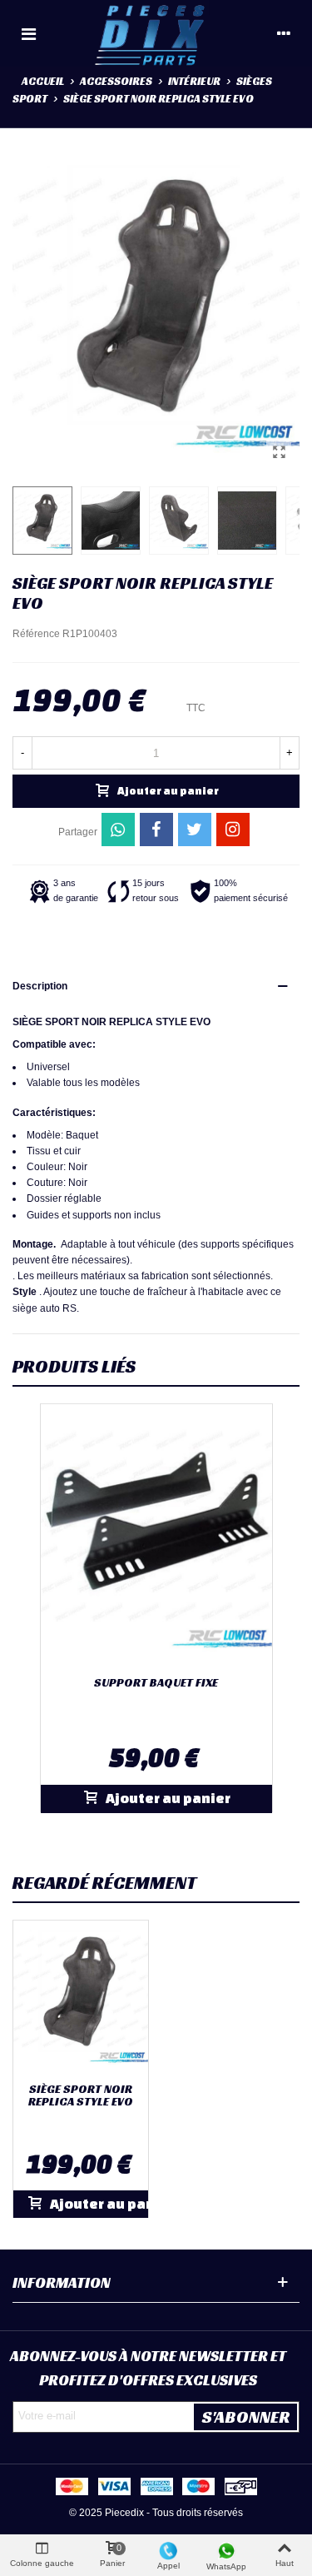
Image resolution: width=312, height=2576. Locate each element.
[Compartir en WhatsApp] (118, 830)
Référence (36, 634)
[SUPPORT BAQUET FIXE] (156, 1537)
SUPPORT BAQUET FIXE (156, 1683)
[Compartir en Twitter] (195, 830)
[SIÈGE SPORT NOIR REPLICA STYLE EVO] (279, 452)
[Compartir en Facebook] (156, 830)
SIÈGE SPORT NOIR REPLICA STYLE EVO (81, 2096)
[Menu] (28, 33)
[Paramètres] (284, 33)
